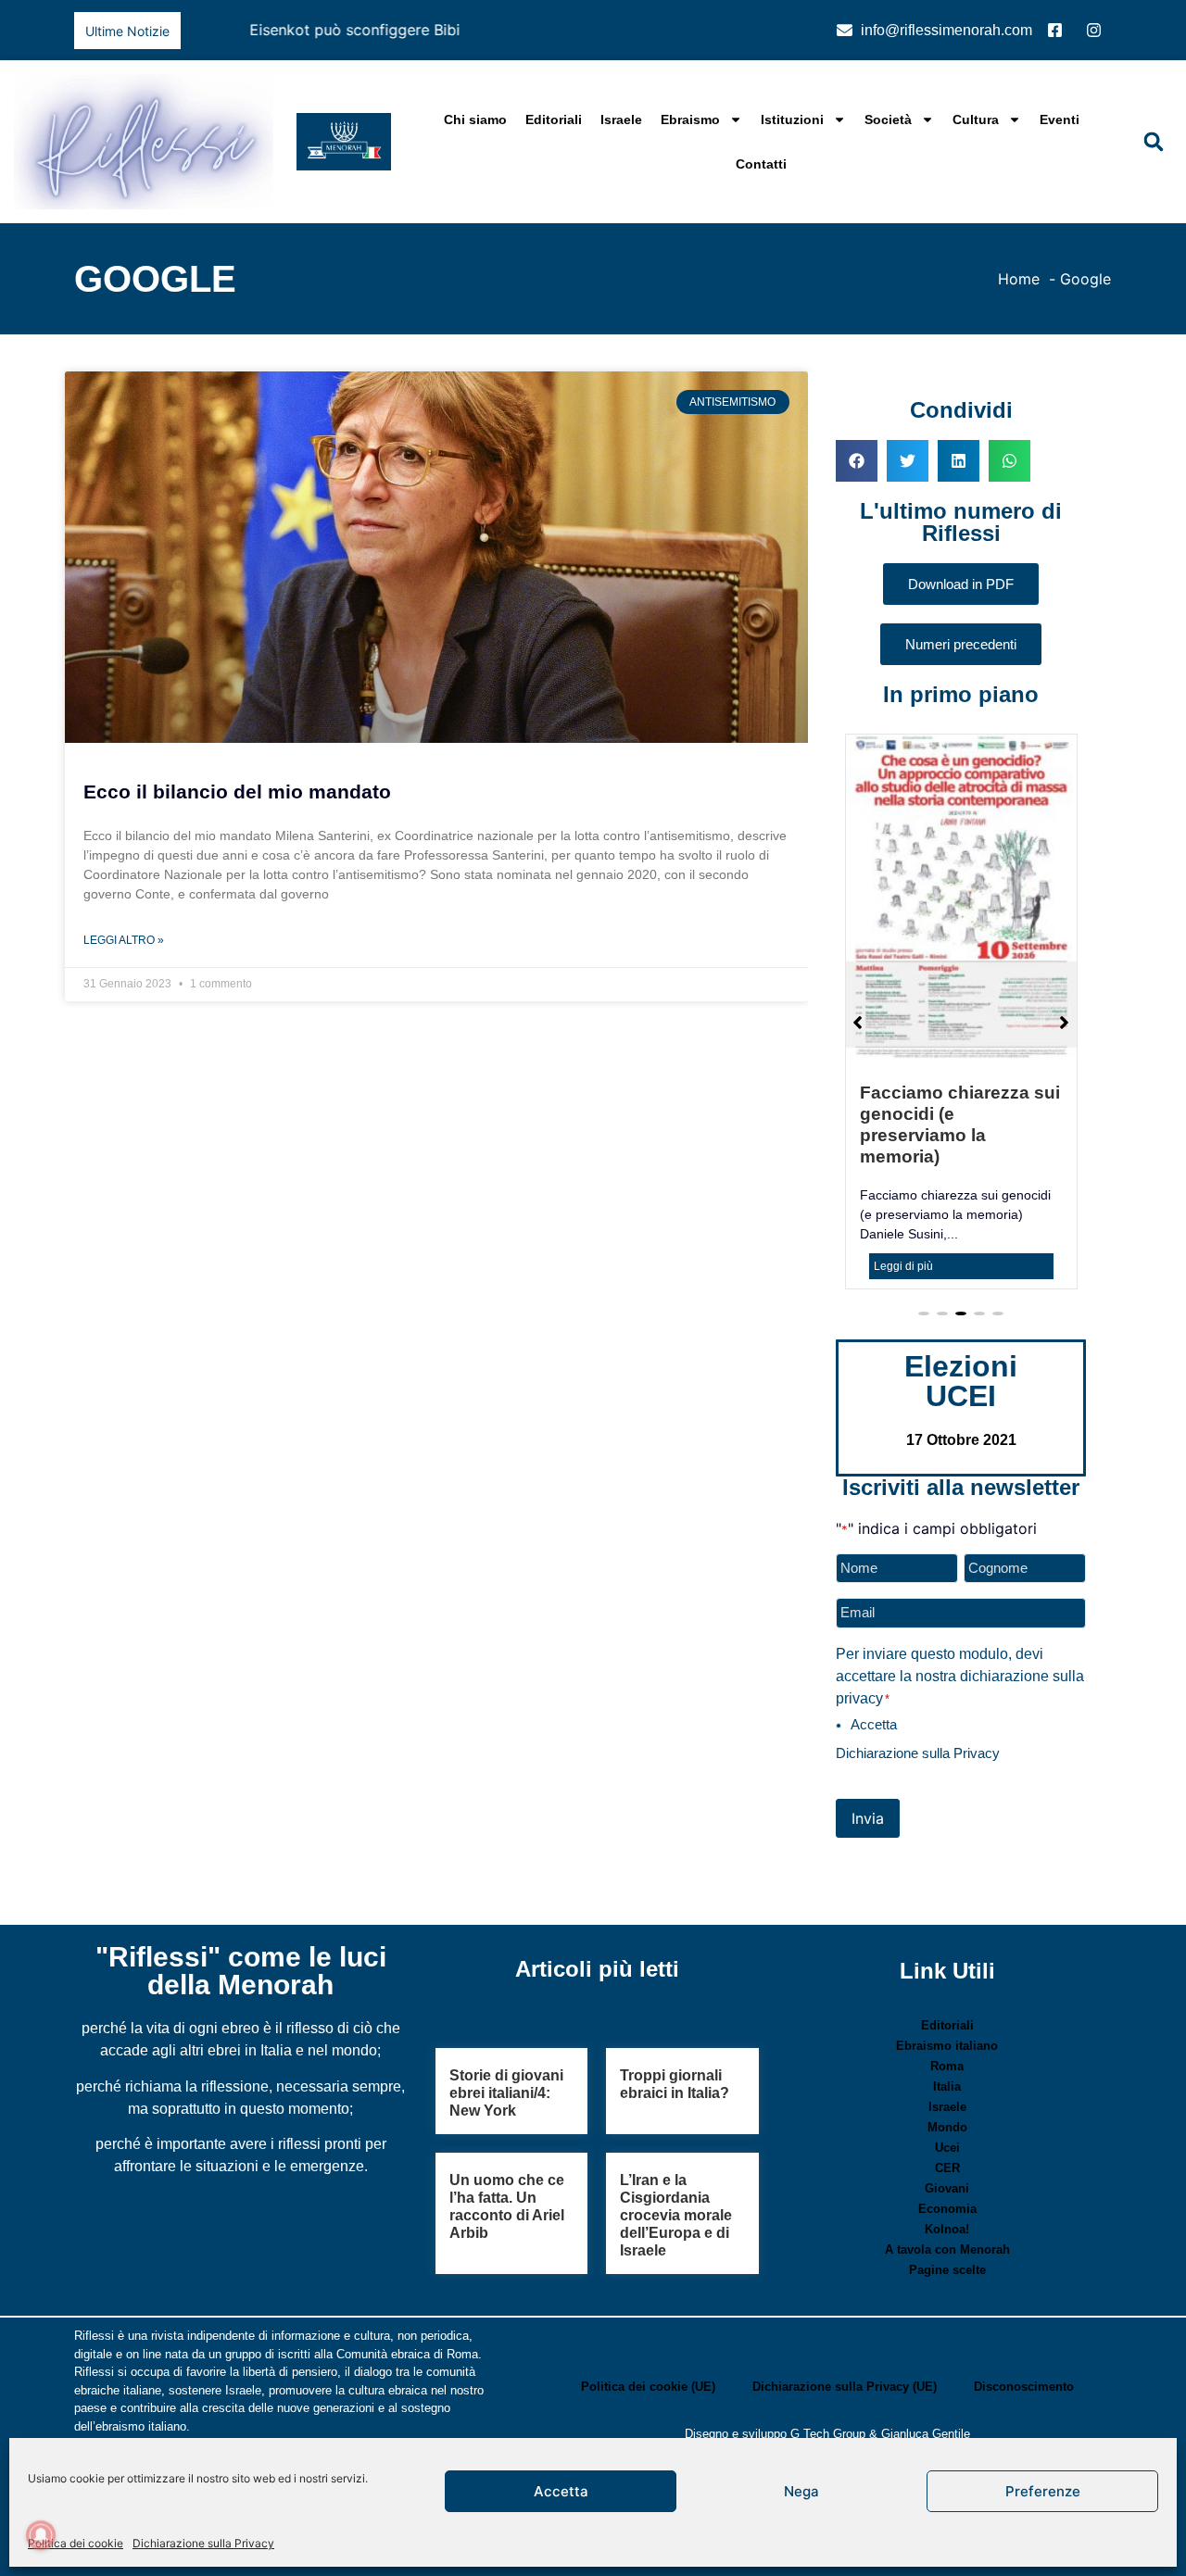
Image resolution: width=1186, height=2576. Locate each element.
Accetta (561, 2491)
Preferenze (1043, 2491)
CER (947, 2109)
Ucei (947, 2088)
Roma (947, 2007)
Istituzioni (792, 119)
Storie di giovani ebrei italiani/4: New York (506, 2034)
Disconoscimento (1024, 2327)
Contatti (761, 164)
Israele (621, 119)
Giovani (947, 2129)
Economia (947, 2149)
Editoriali (554, 119)
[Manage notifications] (41, 2535)
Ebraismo (690, 119)
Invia (868, 1759)
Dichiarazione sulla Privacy (203, 2543)
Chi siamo (475, 119)
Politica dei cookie (76, 2543)
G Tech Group (828, 2375)
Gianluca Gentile (926, 2375)
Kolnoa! (947, 2170)
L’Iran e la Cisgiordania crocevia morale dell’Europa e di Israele (676, 2155)
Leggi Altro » (124, 940)
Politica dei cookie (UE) (648, 2327)
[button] (782, 31)
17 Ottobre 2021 (961, 1381)
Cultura (976, 119)
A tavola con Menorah (947, 2190)
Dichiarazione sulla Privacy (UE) (845, 2327)
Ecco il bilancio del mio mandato (237, 792)
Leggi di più (914, 1204)
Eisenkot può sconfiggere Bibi (297, 30)
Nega (801, 2491)
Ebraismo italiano (947, 1986)
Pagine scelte (947, 2211)
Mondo (947, 2068)
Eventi (1060, 119)
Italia (947, 2027)
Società (888, 119)
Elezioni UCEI (961, 1322)
